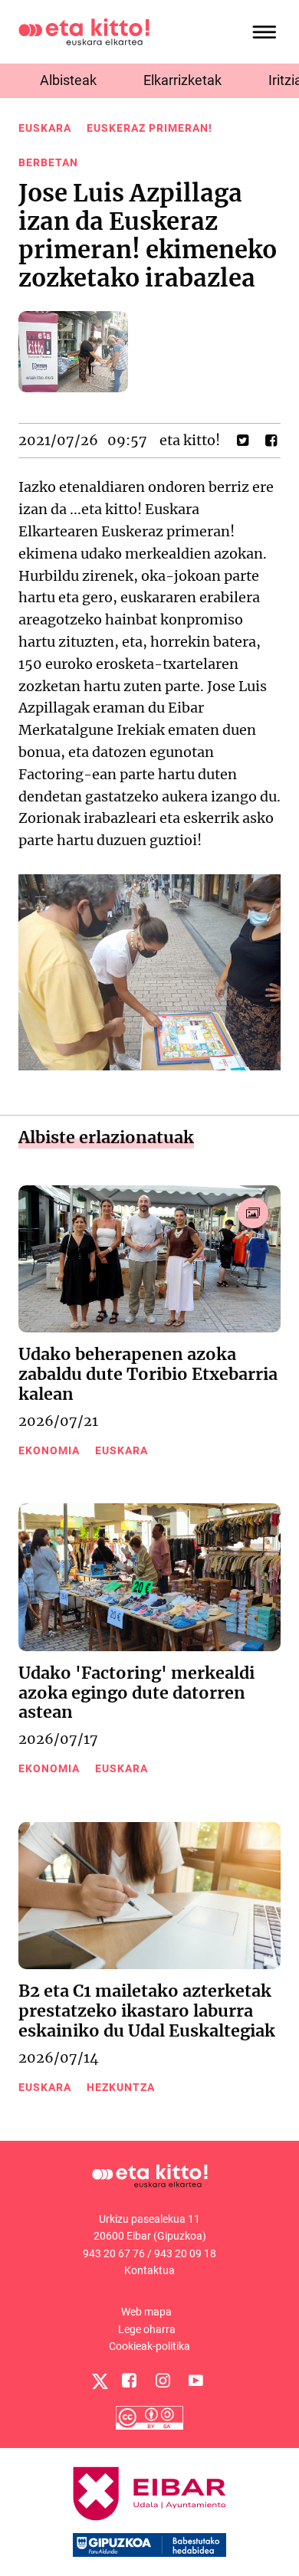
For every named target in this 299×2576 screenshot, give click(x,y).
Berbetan (48, 162)
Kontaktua (149, 2270)
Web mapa (146, 2312)
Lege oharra (147, 2329)
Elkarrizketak (182, 80)
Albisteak (68, 80)
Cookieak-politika (149, 2346)
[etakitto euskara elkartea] (84, 31)
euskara (45, 128)
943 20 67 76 (114, 2253)
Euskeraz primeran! (149, 128)
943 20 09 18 (185, 2253)
